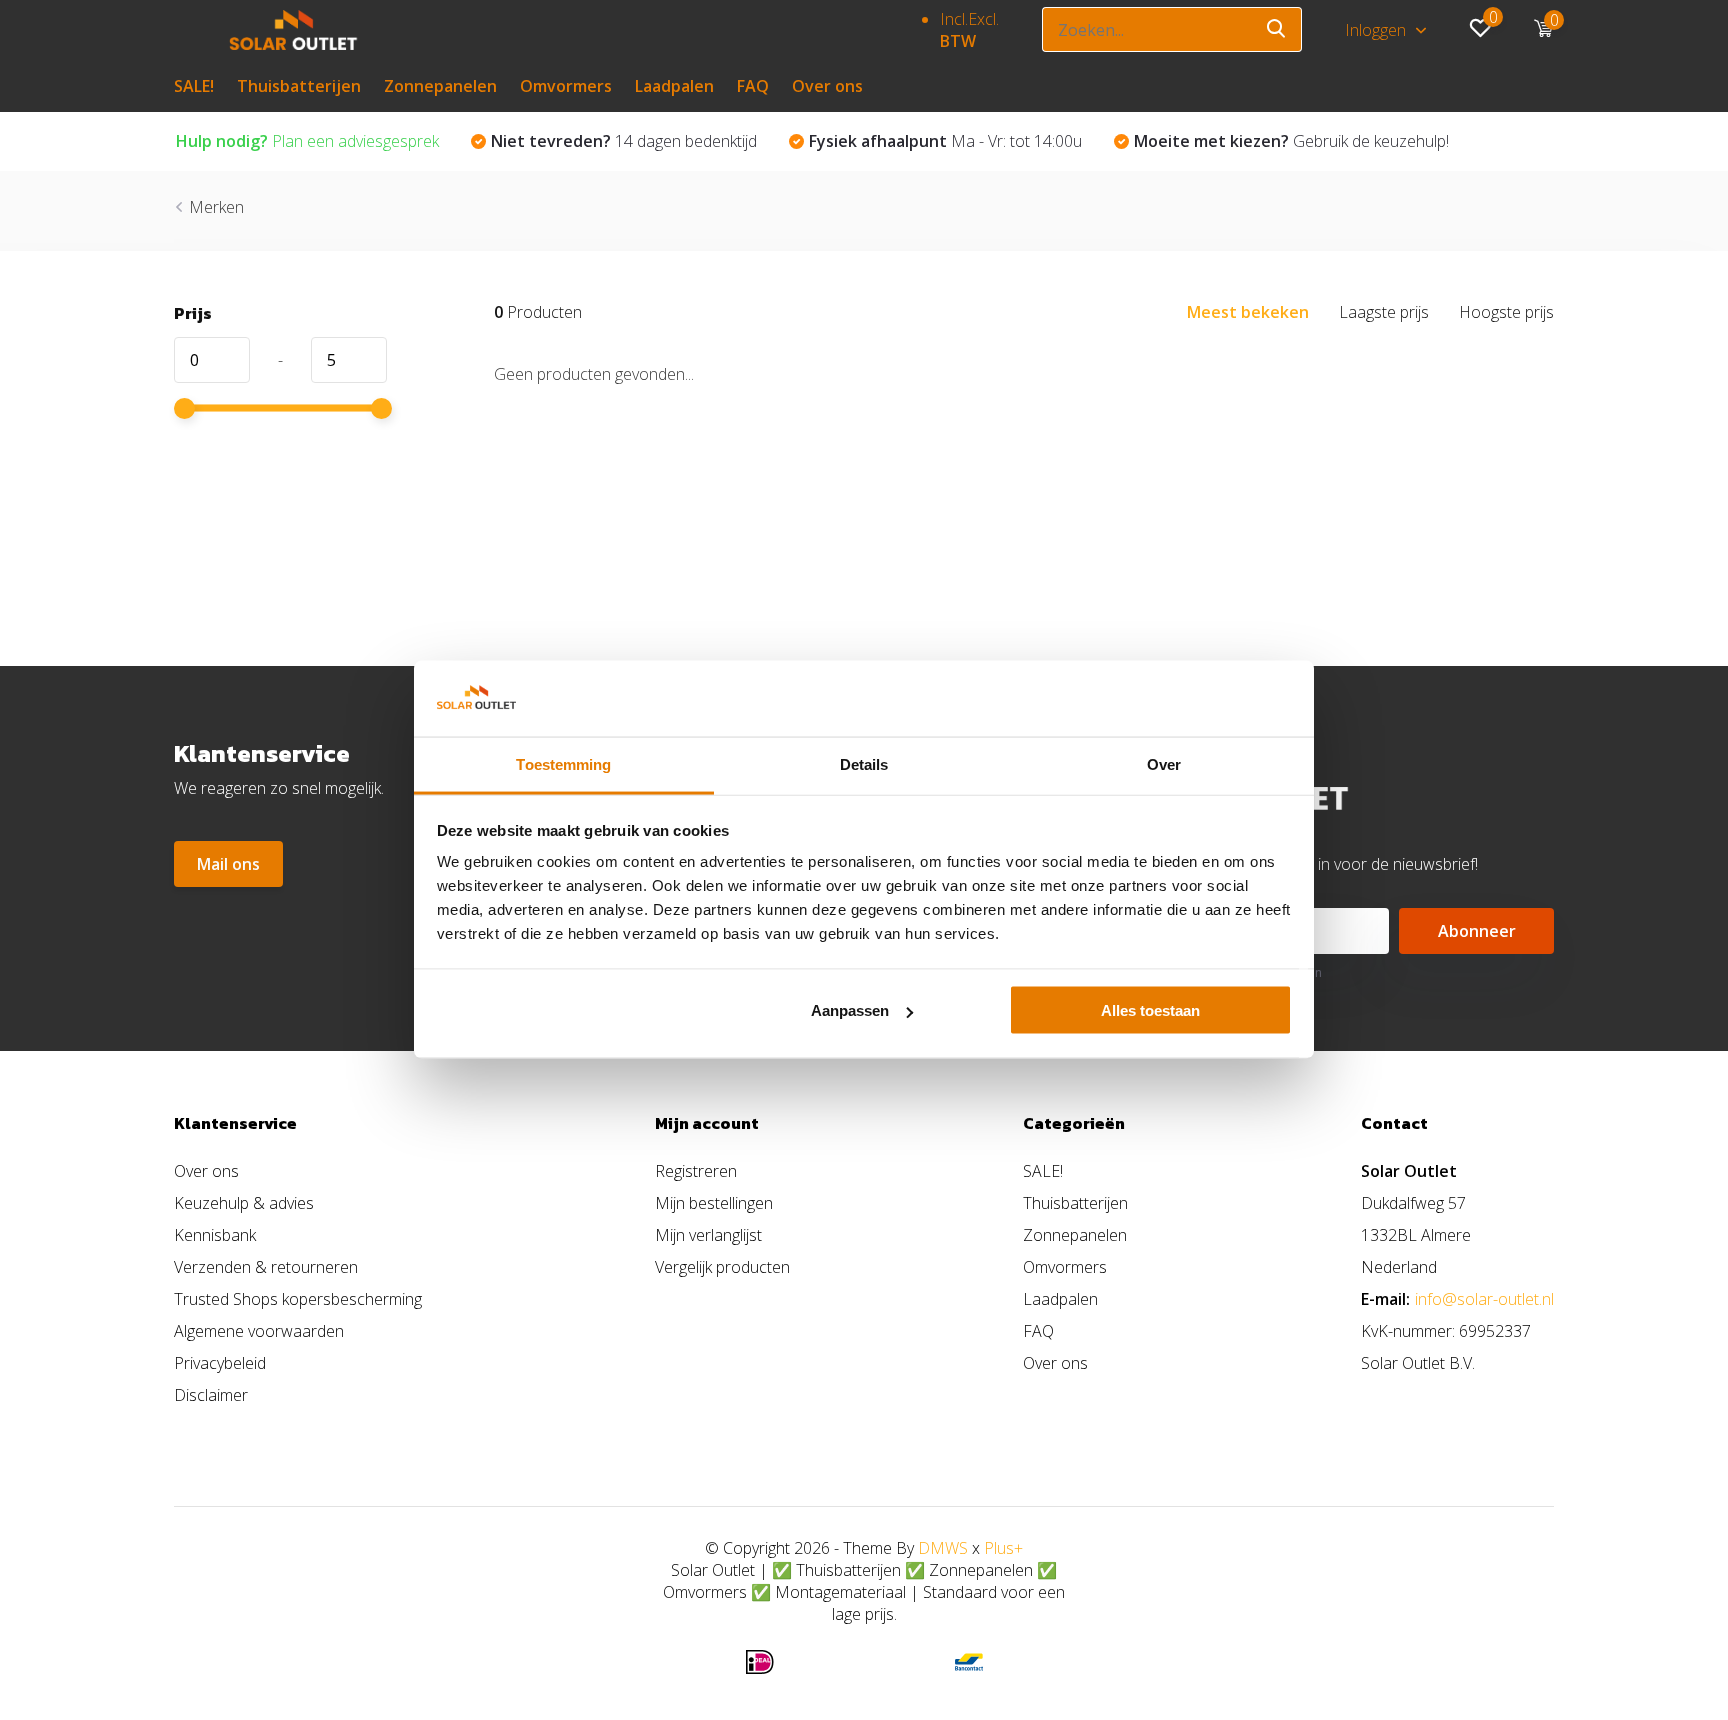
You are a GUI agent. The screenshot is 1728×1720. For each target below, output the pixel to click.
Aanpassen (850, 1010)
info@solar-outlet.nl (1484, 1299)
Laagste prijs (1384, 312)
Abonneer (1477, 931)
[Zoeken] (1277, 29)
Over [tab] (1164, 764)
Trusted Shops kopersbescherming (298, 1299)
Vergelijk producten (722, 1267)
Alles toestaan (1150, 1010)
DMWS (943, 1548)
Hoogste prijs (1506, 312)
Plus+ (1003, 1548)
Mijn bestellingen (714, 1203)
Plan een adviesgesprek (307, 141)
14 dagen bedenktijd (624, 141)
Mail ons (228, 864)
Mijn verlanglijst (708, 1235)
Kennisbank (215, 1235)
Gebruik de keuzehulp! (1291, 141)
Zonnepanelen (440, 86)
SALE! (194, 86)
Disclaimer (211, 1395)
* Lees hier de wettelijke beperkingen (1217, 972)
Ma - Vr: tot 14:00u (945, 141)
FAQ (753, 86)
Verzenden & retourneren (266, 1267)
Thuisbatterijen (299, 86)
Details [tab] (864, 764)
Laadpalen (674, 86)
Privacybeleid (220, 1363)
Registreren (696, 1171)
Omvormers (566, 86)
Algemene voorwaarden (259, 1331)
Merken (216, 207)
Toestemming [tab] (563, 764)
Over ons (827, 86)
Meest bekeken (1248, 312)
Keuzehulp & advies (244, 1203)
